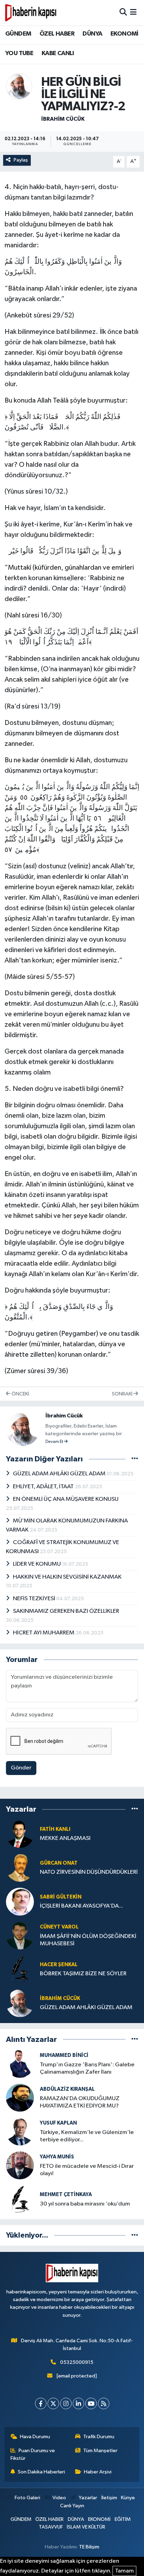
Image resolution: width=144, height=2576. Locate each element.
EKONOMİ (124, 34)
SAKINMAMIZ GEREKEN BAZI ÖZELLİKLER (66, 1611)
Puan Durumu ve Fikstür (33, 2454)
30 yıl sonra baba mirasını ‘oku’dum (85, 2204)
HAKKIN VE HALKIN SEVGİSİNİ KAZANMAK (67, 1577)
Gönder (21, 1768)
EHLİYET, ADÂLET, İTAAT (44, 1487)
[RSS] (104, 2403)
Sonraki (123, 1394)
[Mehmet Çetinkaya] (20, 2199)
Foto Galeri (27, 2498)
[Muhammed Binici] (20, 2064)
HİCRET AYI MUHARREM (44, 1633)
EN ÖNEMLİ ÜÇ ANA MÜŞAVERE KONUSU (66, 1499)
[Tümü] (135, 1809)
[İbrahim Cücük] (19, 86)
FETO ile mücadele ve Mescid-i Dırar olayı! (87, 2170)
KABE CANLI (58, 53)
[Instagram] (66, 2403)
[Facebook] (41, 2403)
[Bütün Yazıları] (135, 1459)
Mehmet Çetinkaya (66, 2195)
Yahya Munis (57, 2157)
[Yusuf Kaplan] (20, 2131)
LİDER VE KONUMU (37, 1564)
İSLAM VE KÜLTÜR (86, 2527)
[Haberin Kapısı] (31, 13)
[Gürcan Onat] (20, 1868)
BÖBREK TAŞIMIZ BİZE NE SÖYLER (83, 1974)
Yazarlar (88, 2498)
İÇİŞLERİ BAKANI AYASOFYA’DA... (81, 1906)
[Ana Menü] (133, 12)
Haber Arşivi (98, 2472)
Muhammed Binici (64, 2055)
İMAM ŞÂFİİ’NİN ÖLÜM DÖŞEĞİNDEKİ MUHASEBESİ (88, 1940)
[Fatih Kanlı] (20, 1834)
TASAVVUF (51, 2527)
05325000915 (77, 2362)
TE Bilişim (89, 2547)
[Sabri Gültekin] (20, 1901)
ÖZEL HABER (57, 34)
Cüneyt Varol (59, 1927)
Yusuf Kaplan (58, 2123)
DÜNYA (92, 34)
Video (59, 2498)
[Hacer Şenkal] (20, 1969)
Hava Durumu (35, 2437)
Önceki (20, 1394)
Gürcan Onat (59, 1863)
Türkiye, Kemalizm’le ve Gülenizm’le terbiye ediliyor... (87, 2136)
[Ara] (123, 12)
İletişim (109, 2498)
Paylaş (21, 160)
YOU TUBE (19, 53)
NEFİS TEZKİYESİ (35, 1599)
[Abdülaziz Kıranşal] (20, 2098)
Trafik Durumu (99, 2437)
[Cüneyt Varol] (20, 1935)
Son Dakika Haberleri (41, 2472)
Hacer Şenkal (59, 1965)
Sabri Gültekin (61, 1897)
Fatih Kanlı (55, 1829)
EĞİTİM (123, 2519)
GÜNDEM (18, 34)
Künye (128, 2498)
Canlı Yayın (72, 2506)
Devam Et (55, 1442)
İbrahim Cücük (63, 119)
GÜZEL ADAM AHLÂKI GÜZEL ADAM (60, 1474)
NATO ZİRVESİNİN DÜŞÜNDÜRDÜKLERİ (89, 1872)
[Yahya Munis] (20, 2165)
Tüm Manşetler (100, 2451)
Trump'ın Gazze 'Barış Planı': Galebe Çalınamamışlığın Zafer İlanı (87, 2068)
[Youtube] (91, 2403)
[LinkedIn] (78, 2403)
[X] (53, 2403)
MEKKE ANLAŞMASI (65, 1838)
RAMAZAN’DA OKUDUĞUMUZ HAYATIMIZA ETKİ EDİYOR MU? (80, 2102)
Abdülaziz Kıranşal (67, 2089)
